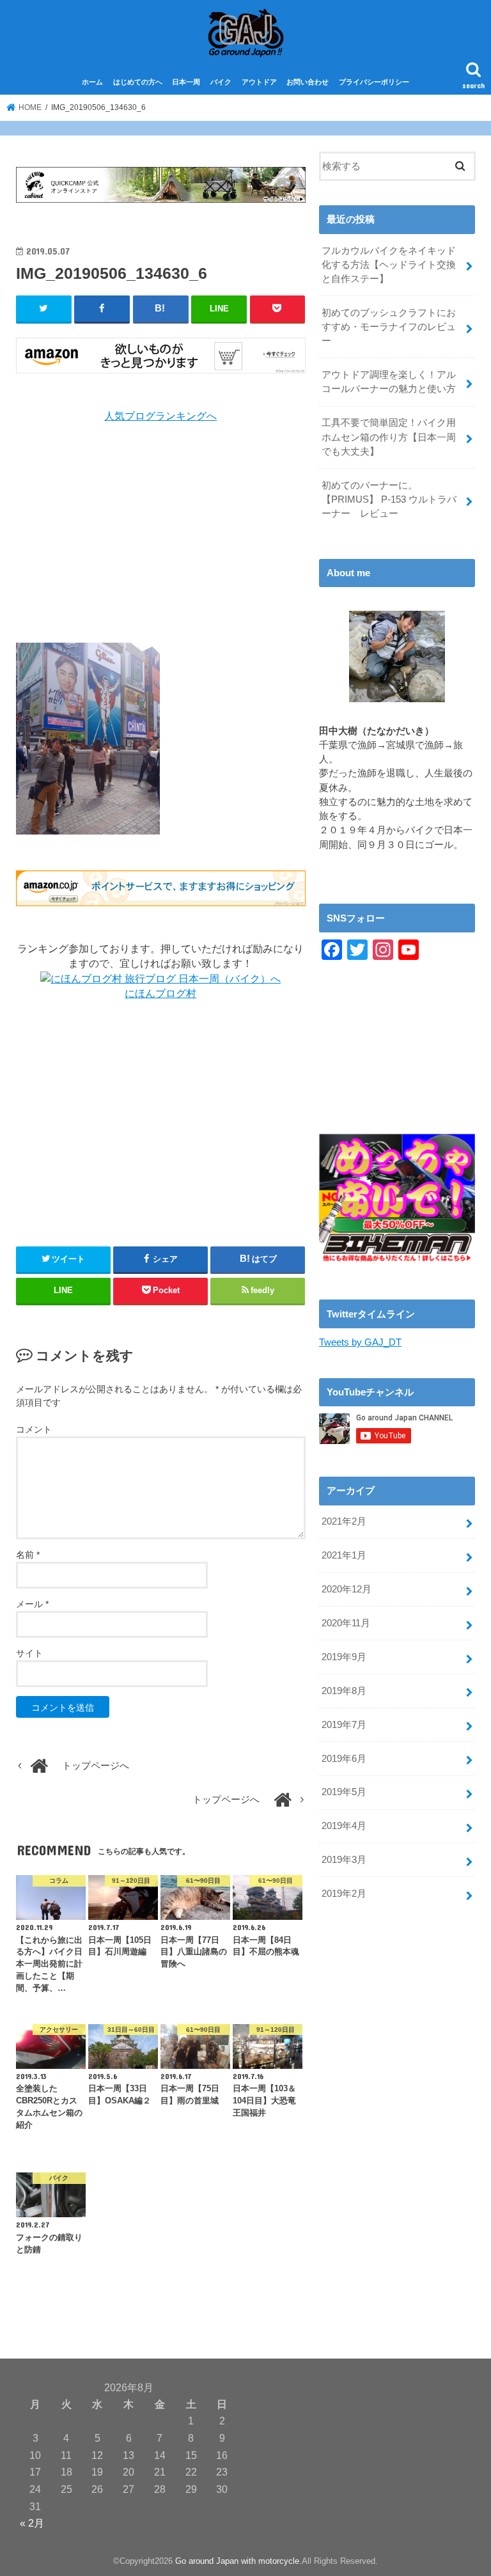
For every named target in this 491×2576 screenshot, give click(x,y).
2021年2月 (344, 1521)
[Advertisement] (161, 533)
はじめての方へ (138, 82)
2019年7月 (344, 1725)
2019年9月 (344, 1657)
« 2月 (32, 2523)
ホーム (92, 82)
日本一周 (186, 82)
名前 (28, 1555)
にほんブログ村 (160, 993)
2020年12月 (347, 1589)
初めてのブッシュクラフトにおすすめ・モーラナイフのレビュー (389, 327)
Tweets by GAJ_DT (360, 1342)
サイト (29, 1653)
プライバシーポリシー (374, 82)
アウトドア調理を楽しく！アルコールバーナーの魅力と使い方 (389, 382)
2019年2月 (344, 1894)
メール (32, 1604)
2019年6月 (344, 1759)
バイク (221, 82)
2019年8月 (344, 1691)
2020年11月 (346, 1623)
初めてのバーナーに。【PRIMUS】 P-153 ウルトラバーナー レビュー (389, 499)
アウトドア (259, 82)
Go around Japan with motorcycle (237, 2561)
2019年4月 (344, 1826)
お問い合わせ (308, 82)
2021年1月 (344, 1555)
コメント (34, 1429)
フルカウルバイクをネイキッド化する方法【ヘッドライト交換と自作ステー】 (389, 265)
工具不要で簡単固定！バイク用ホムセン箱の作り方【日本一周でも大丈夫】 (389, 437)
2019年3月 (344, 1860)
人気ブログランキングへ (160, 416)
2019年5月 (344, 1792)
